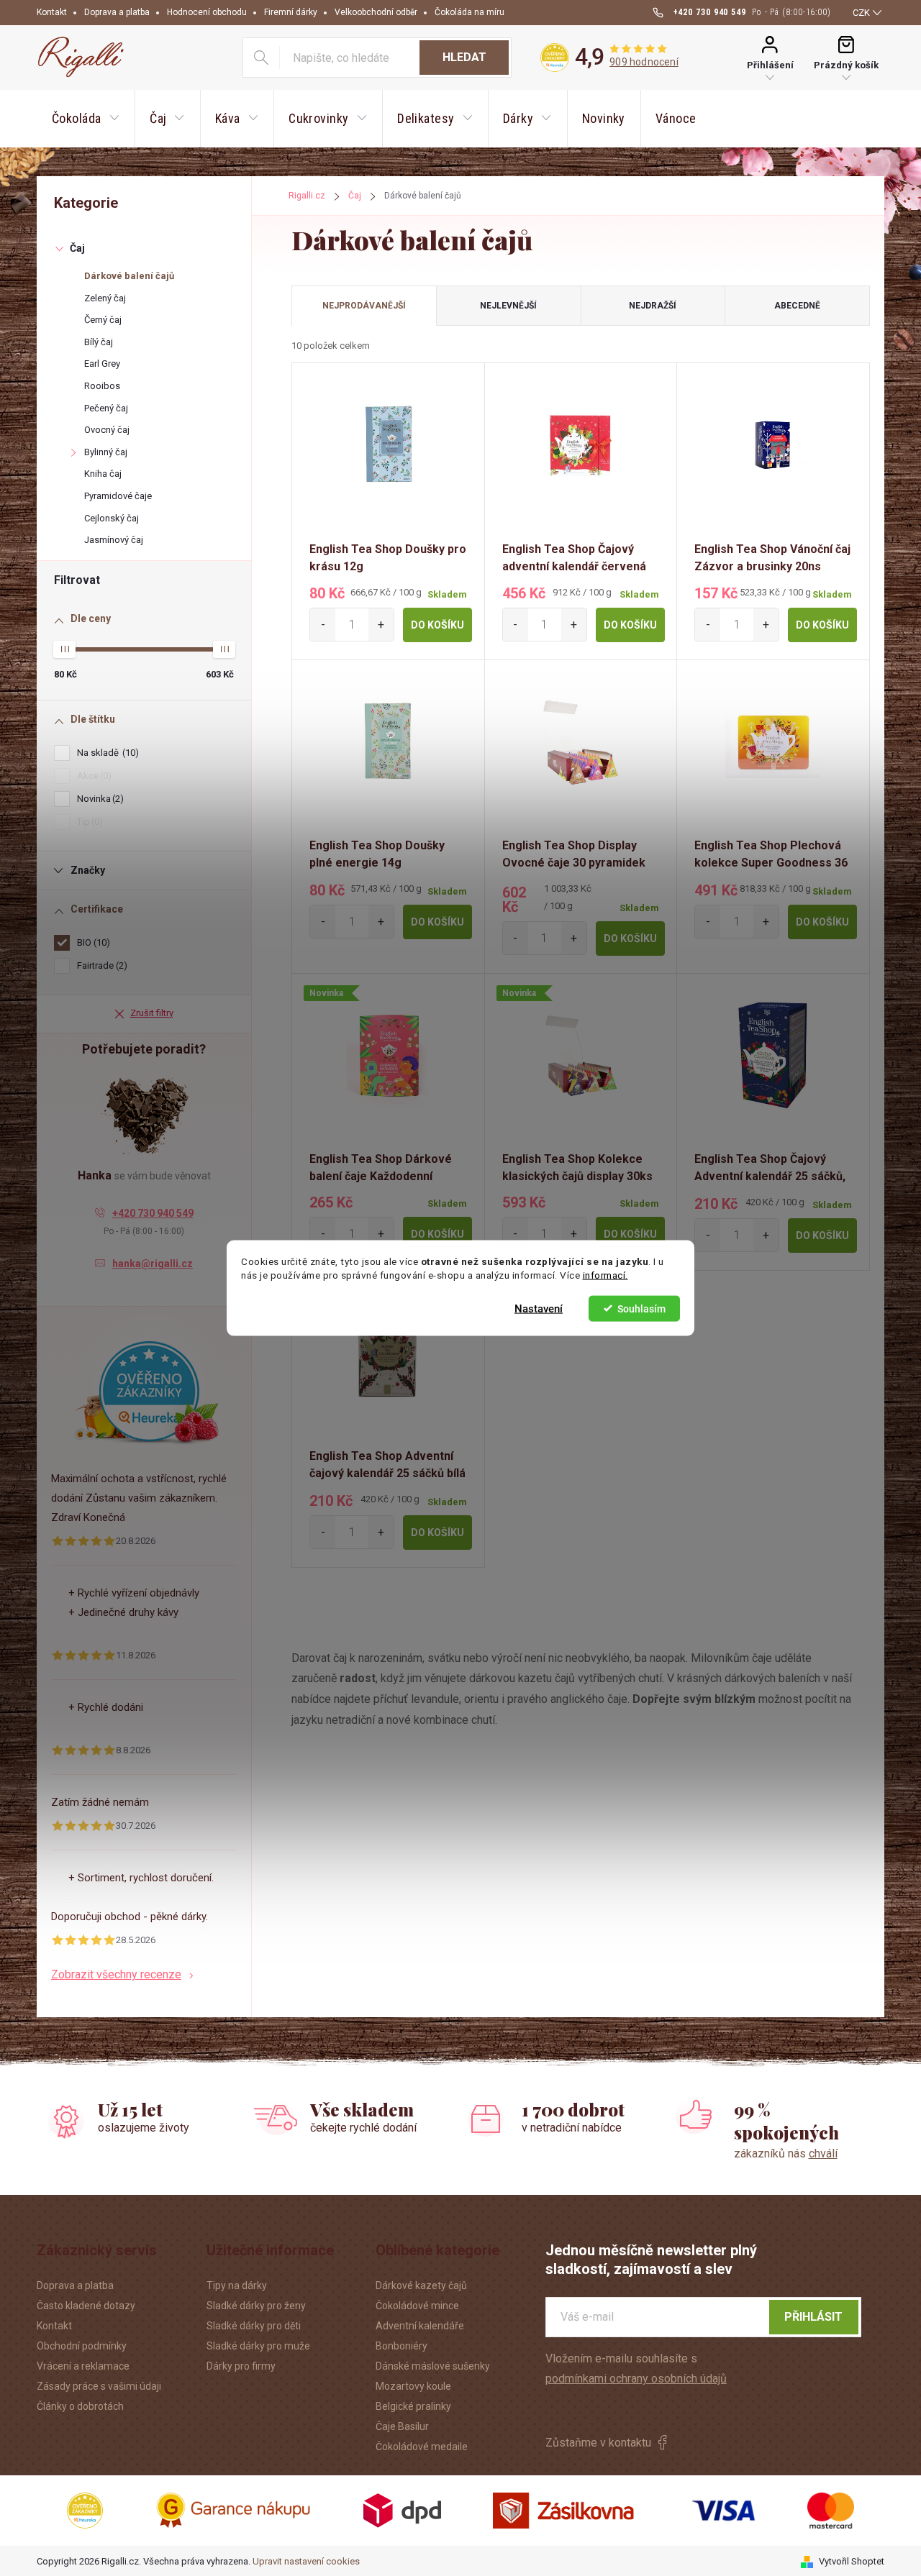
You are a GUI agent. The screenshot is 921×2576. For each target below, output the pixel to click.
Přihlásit (813, 2317)
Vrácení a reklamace (83, 2366)
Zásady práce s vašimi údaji (99, 2386)
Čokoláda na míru (469, 12)
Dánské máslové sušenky (433, 2366)
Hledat (464, 57)
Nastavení (539, 1308)
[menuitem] (86, 119)
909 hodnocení (644, 62)
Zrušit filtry (152, 1013)
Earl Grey (102, 364)
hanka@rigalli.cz (153, 1264)
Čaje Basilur (402, 2426)
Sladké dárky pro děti (254, 2326)
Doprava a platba (117, 12)
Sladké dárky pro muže (258, 2346)
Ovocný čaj (107, 430)
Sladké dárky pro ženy (256, 2306)
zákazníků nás (786, 2153)
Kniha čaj (103, 474)
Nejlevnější (508, 306)
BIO (92, 942)
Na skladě (106, 753)
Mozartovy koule (413, 2386)
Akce (92, 776)
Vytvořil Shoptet (852, 2561)
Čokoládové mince (417, 2306)
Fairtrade (100, 965)
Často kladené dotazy (86, 2306)
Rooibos (102, 386)
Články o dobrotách (80, 2406)
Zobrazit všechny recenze (116, 1974)
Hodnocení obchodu (207, 12)
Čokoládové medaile (422, 2447)
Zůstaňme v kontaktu (598, 2443)
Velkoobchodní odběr (376, 12)
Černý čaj (103, 320)
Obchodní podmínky (82, 2346)
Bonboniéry (401, 2346)
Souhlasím (641, 1308)
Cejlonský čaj (112, 518)
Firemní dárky (291, 12)
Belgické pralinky (413, 2406)
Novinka (99, 799)
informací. (605, 1275)
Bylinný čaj (106, 452)
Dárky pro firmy (241, 2366)
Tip (88, 822)
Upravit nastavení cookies (306, 2561)
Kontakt (52, 12)
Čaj (77, 248)
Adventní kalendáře (420, 2326)
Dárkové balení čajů (129, 276)
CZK (861, 13)
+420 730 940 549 (153, 1213)
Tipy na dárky (237, 2285)
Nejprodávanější (364, 306)
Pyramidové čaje (118, 496)
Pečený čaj (106, 408)
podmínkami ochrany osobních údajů (636, 2379)
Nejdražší (653, 306)
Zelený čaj (105, 298)
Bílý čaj (99, 342)
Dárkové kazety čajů (421, 2285)
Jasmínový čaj (114, 540)
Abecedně (797, 306)
